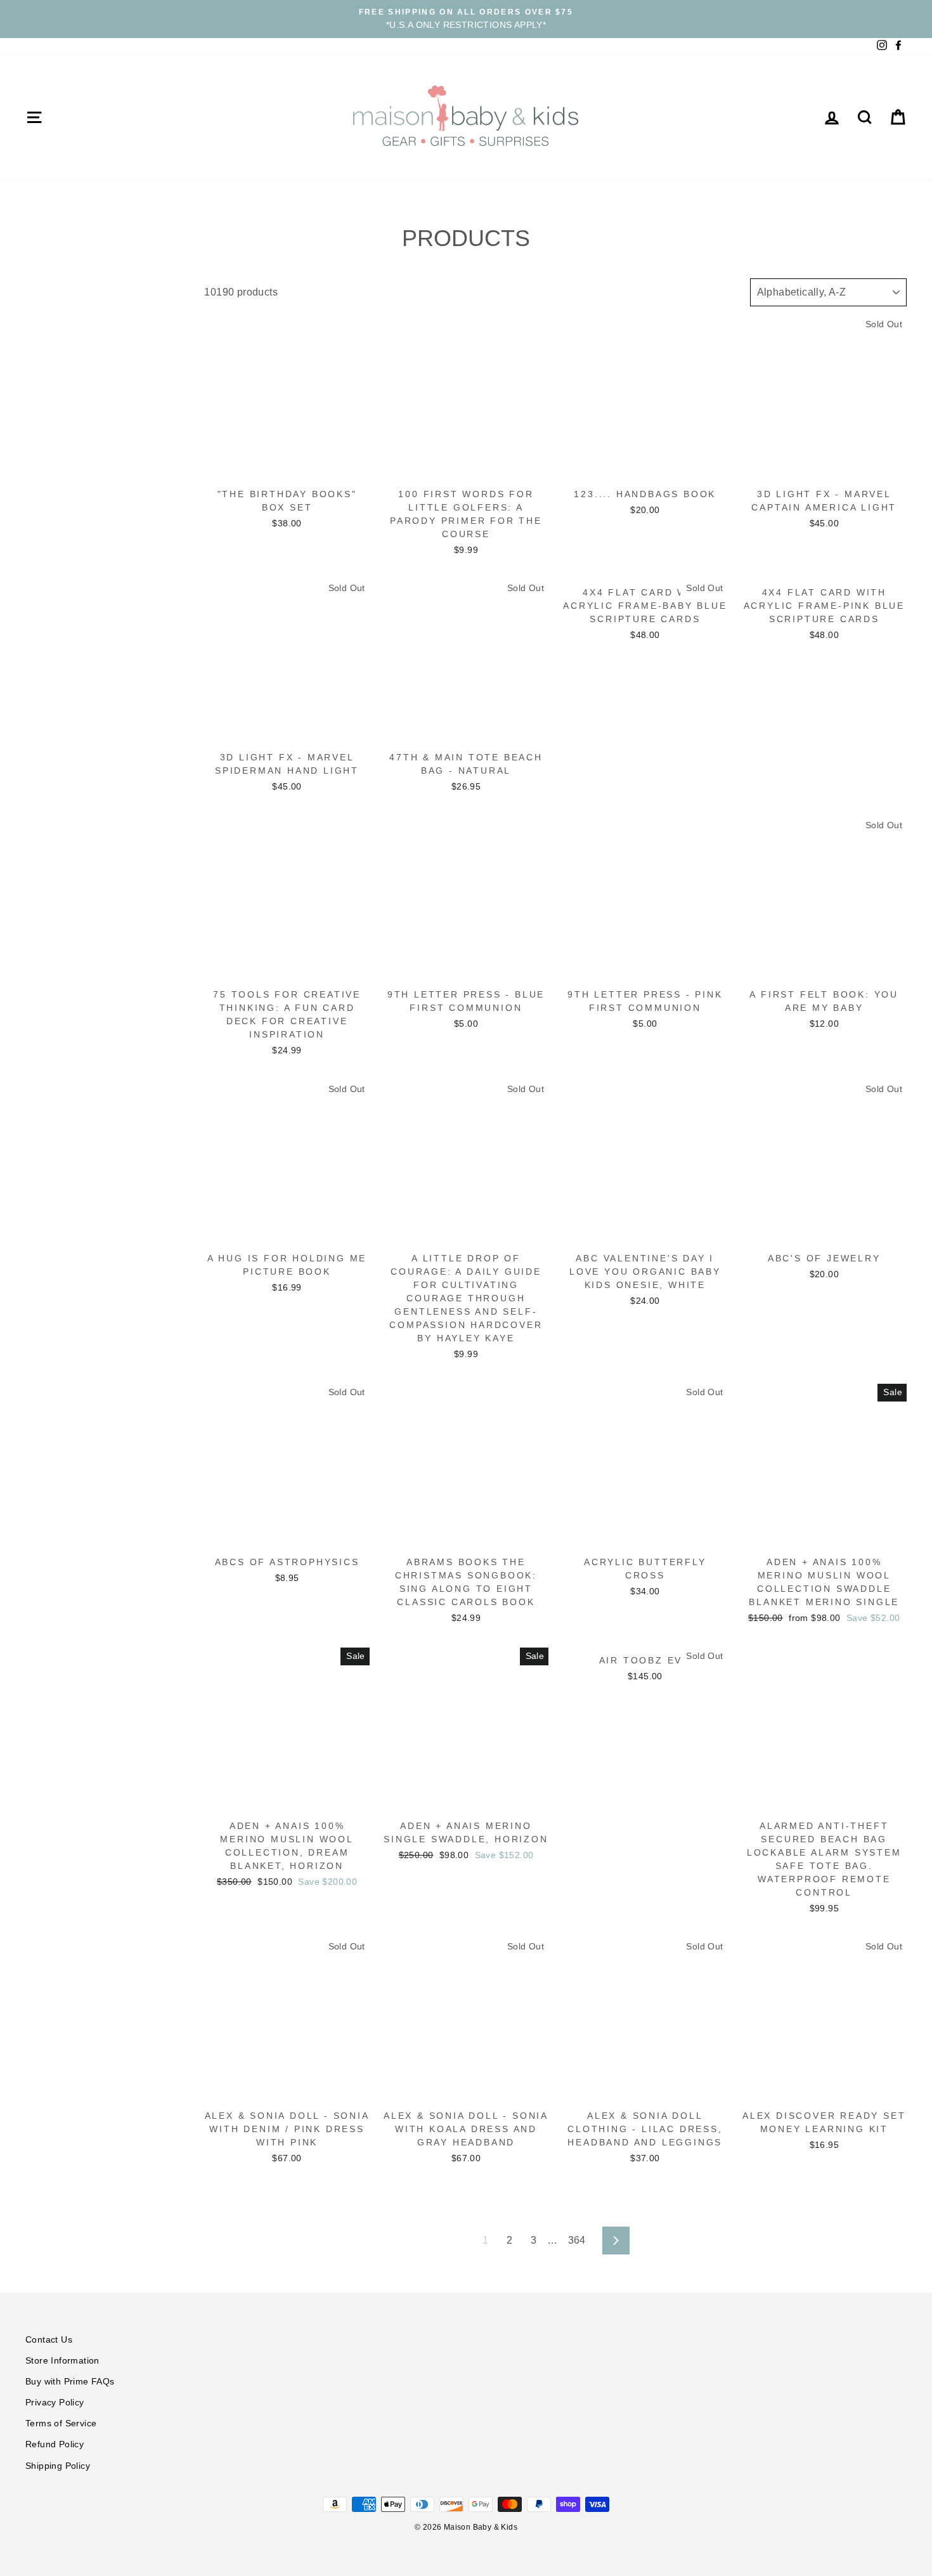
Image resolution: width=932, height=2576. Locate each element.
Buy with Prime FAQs (70, 2382)
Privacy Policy (55, 2403)
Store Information (62, 2361)
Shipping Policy (58, 2466)
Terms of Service (61, 2423)
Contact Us (49, 2340)
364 (577, 2240)
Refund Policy (55, 2444)
